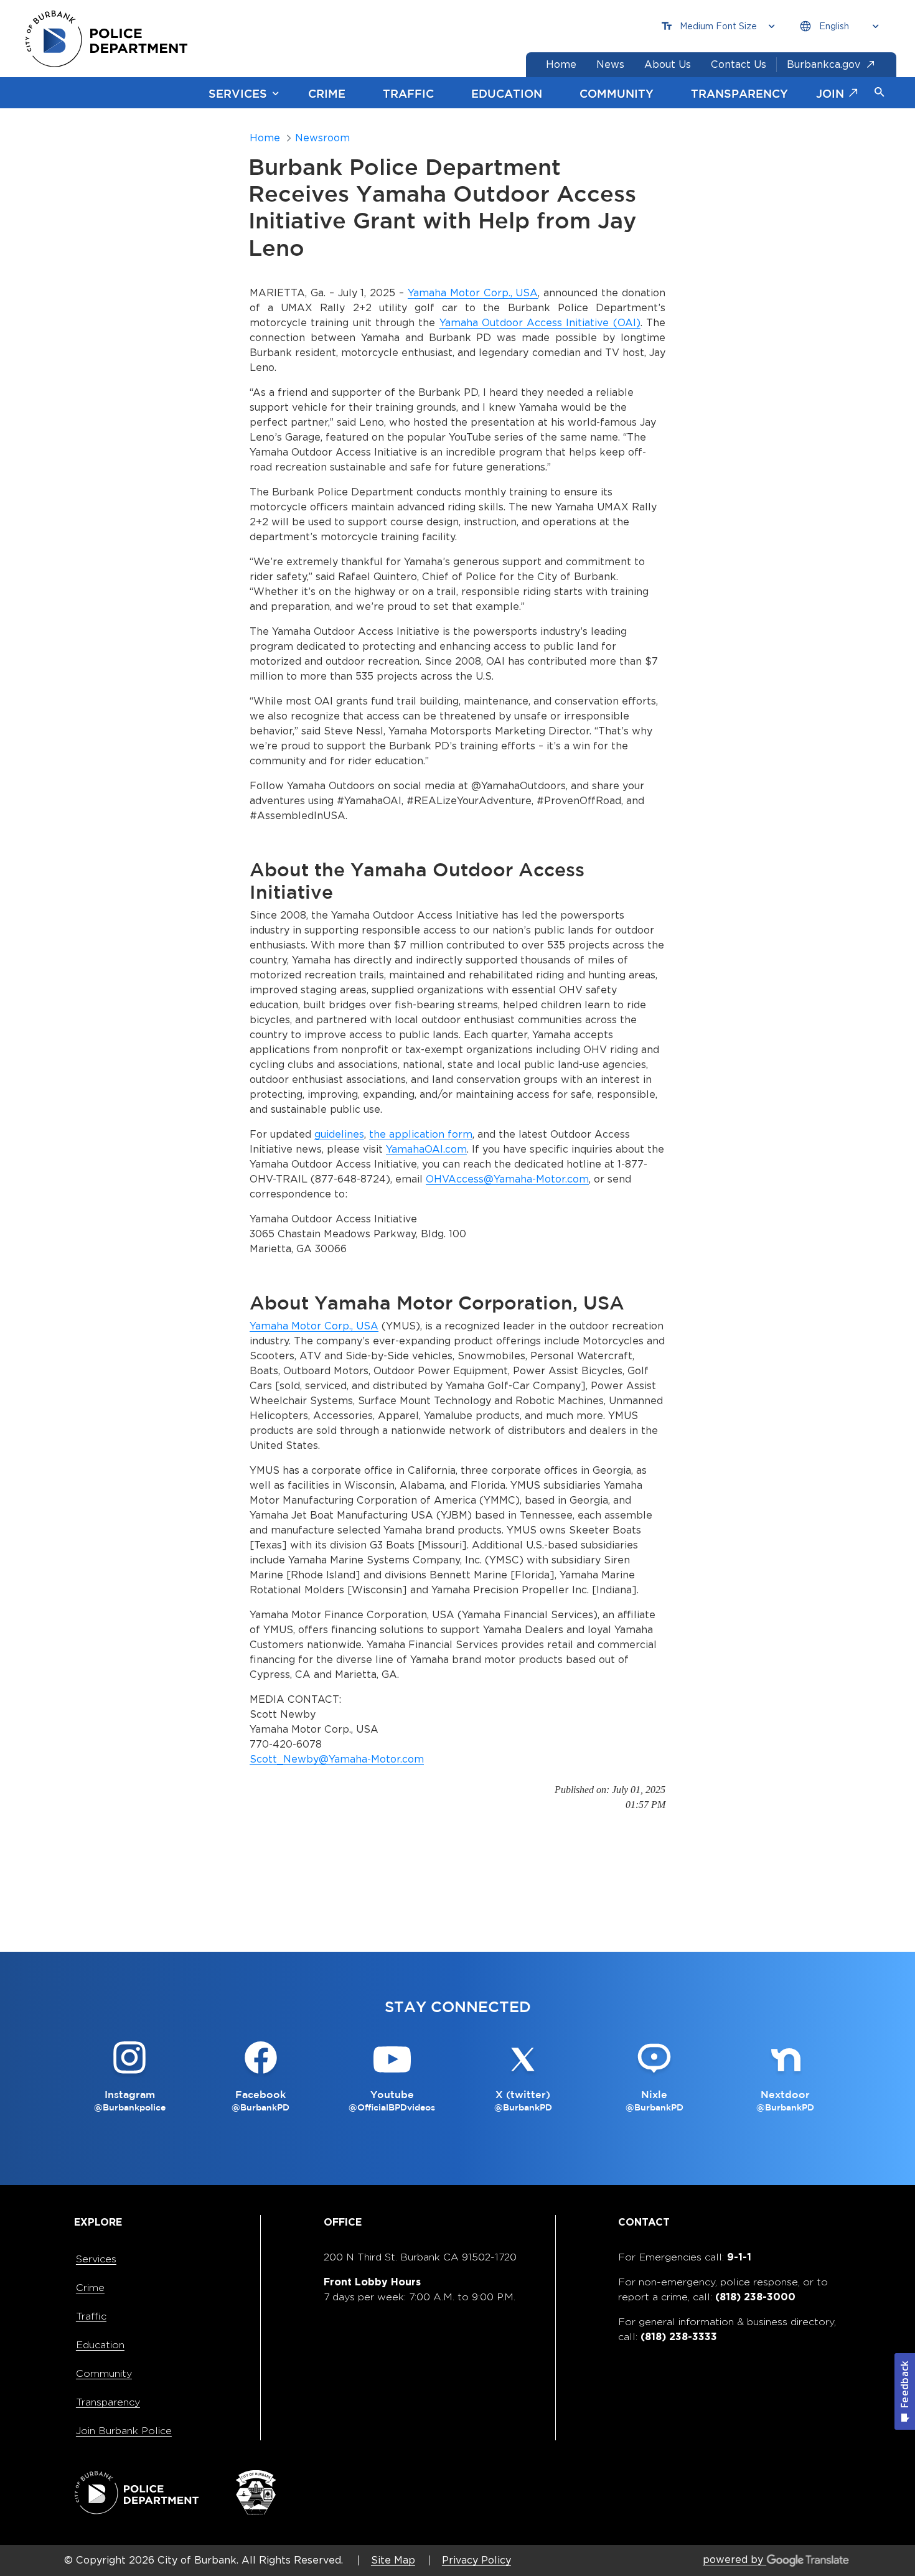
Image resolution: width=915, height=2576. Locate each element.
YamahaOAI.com (426, 1149)
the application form (421, 1134)
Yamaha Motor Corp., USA (473, 293)
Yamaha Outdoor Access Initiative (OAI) (540, 323)
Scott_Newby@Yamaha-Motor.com (337, 1759)
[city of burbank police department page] (111, 39)
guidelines (339, 1134)
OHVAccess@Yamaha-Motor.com (507, 1179)
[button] (880, 93)
